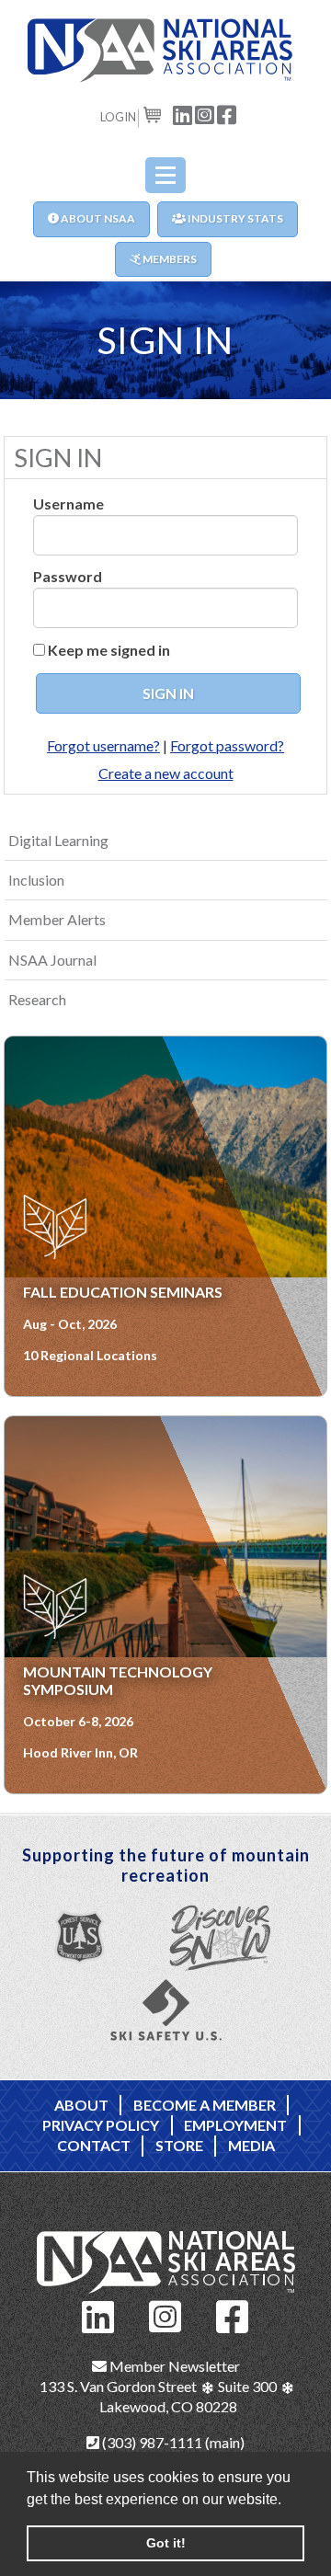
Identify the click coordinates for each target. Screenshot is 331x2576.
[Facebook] (233, 2314)
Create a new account (166, 773)
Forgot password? (227, 745)
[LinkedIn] (98, 2314)
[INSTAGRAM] (205, 114)
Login (118, 117)
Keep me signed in (109, 650)
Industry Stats (234, 218)
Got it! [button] (166, 2543)
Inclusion (36, 880)
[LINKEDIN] (183, 114)
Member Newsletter (173, 2366)
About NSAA (97, 218)
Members (169, 259)
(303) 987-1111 (151, 2442)
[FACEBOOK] (227, 114)
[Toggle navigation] (165, 175)
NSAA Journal (52, 960)
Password (68, 576)
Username (68, 504)
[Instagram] (165, 2314)
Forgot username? (103, 745)
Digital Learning (58, 840)
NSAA (165, 51)
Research (37, 999)
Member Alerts (57, 919)
